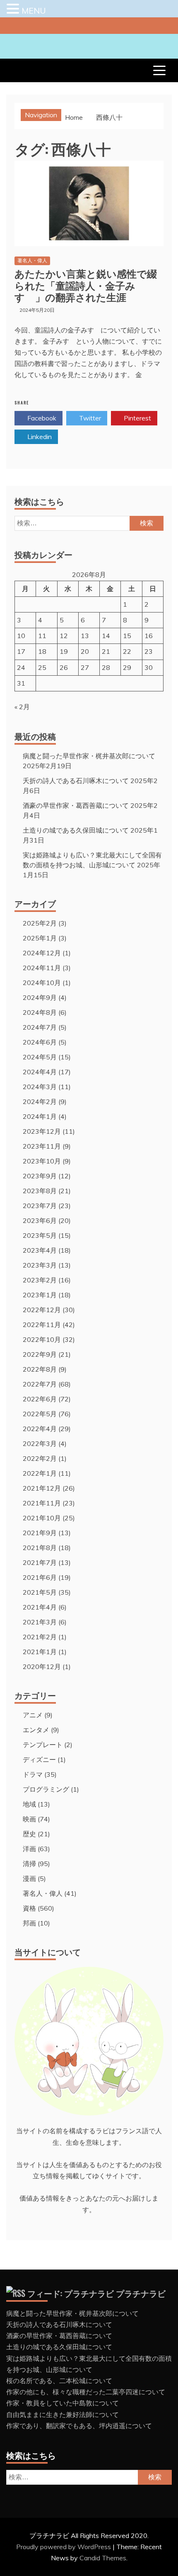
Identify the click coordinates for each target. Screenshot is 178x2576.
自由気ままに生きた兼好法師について (63, 2415)
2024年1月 (40, 1116)
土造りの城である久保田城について (76, 830)
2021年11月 (42, 1503)
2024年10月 (42, 983)
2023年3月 (40, 1265)
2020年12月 (42, 1667)
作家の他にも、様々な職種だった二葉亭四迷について (86, 2392)
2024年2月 (40, 1102)
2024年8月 (40, 1012)
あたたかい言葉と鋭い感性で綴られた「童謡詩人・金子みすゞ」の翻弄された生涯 (86, 285)
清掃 (29, 1864)
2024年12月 (42, 953)
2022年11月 (42, 1325)
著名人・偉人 (32, 260)
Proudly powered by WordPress (64, 2547)
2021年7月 (40, 1562)
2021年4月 (40, 1607)
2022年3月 (40, 1444)
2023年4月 (40, 1250)
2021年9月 (40, 1533)
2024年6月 (40, 1042)
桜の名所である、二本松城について (59, 2381)
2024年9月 (40, 997)
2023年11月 (42, 1146)
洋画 (29, 1849)
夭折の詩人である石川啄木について (76, 781)
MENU (34, 11)
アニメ (33, 1715)
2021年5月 (40, 1592)
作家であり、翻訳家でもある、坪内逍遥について (79, 2426)
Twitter (89, 418)
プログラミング (46, 1789)
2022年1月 (40, 1473)
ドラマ (33, 1774)
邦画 (29, 1923)
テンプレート (43, 1745)
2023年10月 (42, 1161)
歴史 (29, 1834)
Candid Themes (103, 2558)
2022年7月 (40, 1384)
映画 (29, 1819)
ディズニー (39, 1759)
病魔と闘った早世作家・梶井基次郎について (89, 756)
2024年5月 (40, 1057)
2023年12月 (42, 1131)
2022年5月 (40, 1414)
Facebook (41, 418)
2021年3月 (40, 1622)
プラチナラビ (141, 2293)
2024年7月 (40, 1027)
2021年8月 (40, 1548)
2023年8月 (40, 1191)
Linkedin (39, 437)
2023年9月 (40, 1176)
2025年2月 (40, 923)
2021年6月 (40, 1577)
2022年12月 (42, 1310)
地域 (29, 1804)
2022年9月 (40, 1354)
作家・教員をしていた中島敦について (63, 2403)
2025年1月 (40, 938)
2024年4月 (40, 1072)
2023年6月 (40, 1220)
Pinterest (137, 418)
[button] (14, 9)
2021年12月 (42, 1488)
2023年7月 (40, 1206)
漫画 (29, 1878)
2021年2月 (40, 1637)
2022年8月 (40, 1369)
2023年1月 (40, 1295)
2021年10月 (42, 1518)
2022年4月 (40, 1429)
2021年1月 (40, 1652)
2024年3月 (40, 1087)
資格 (29, 1908)
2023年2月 (40, 1280)
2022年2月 (40, 1458)
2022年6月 (40, 1399)
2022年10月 (42, 1339)
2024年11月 (42, 968)
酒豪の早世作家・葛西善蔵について (76, 805)
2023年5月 (40, 1235)
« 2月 (22, 707)
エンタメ (36, 1730)
